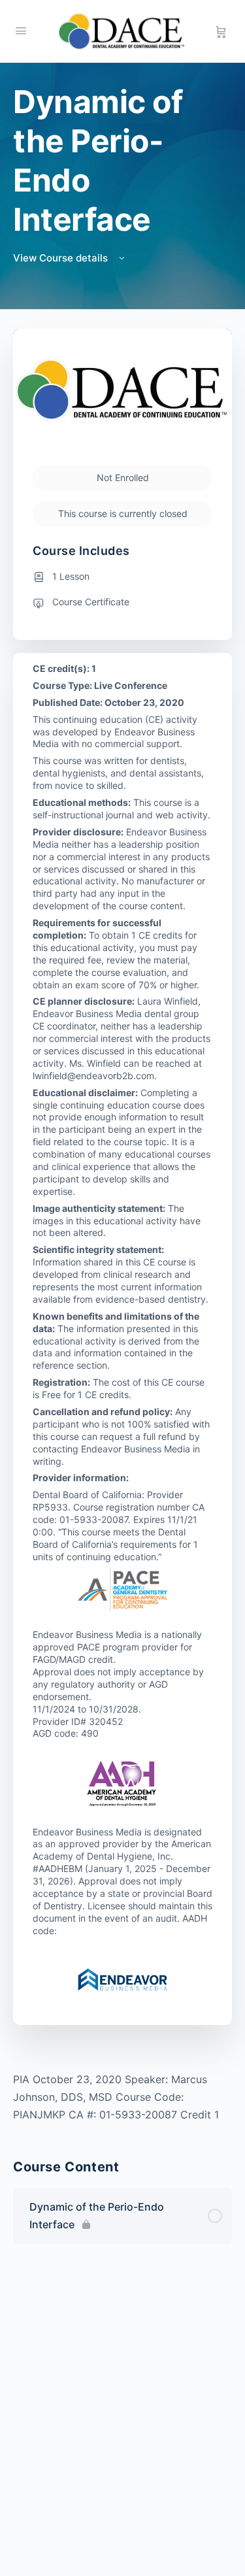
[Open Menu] (21, 30)
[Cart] (221, 31)
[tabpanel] (122, 2097)
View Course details (62, 258)
